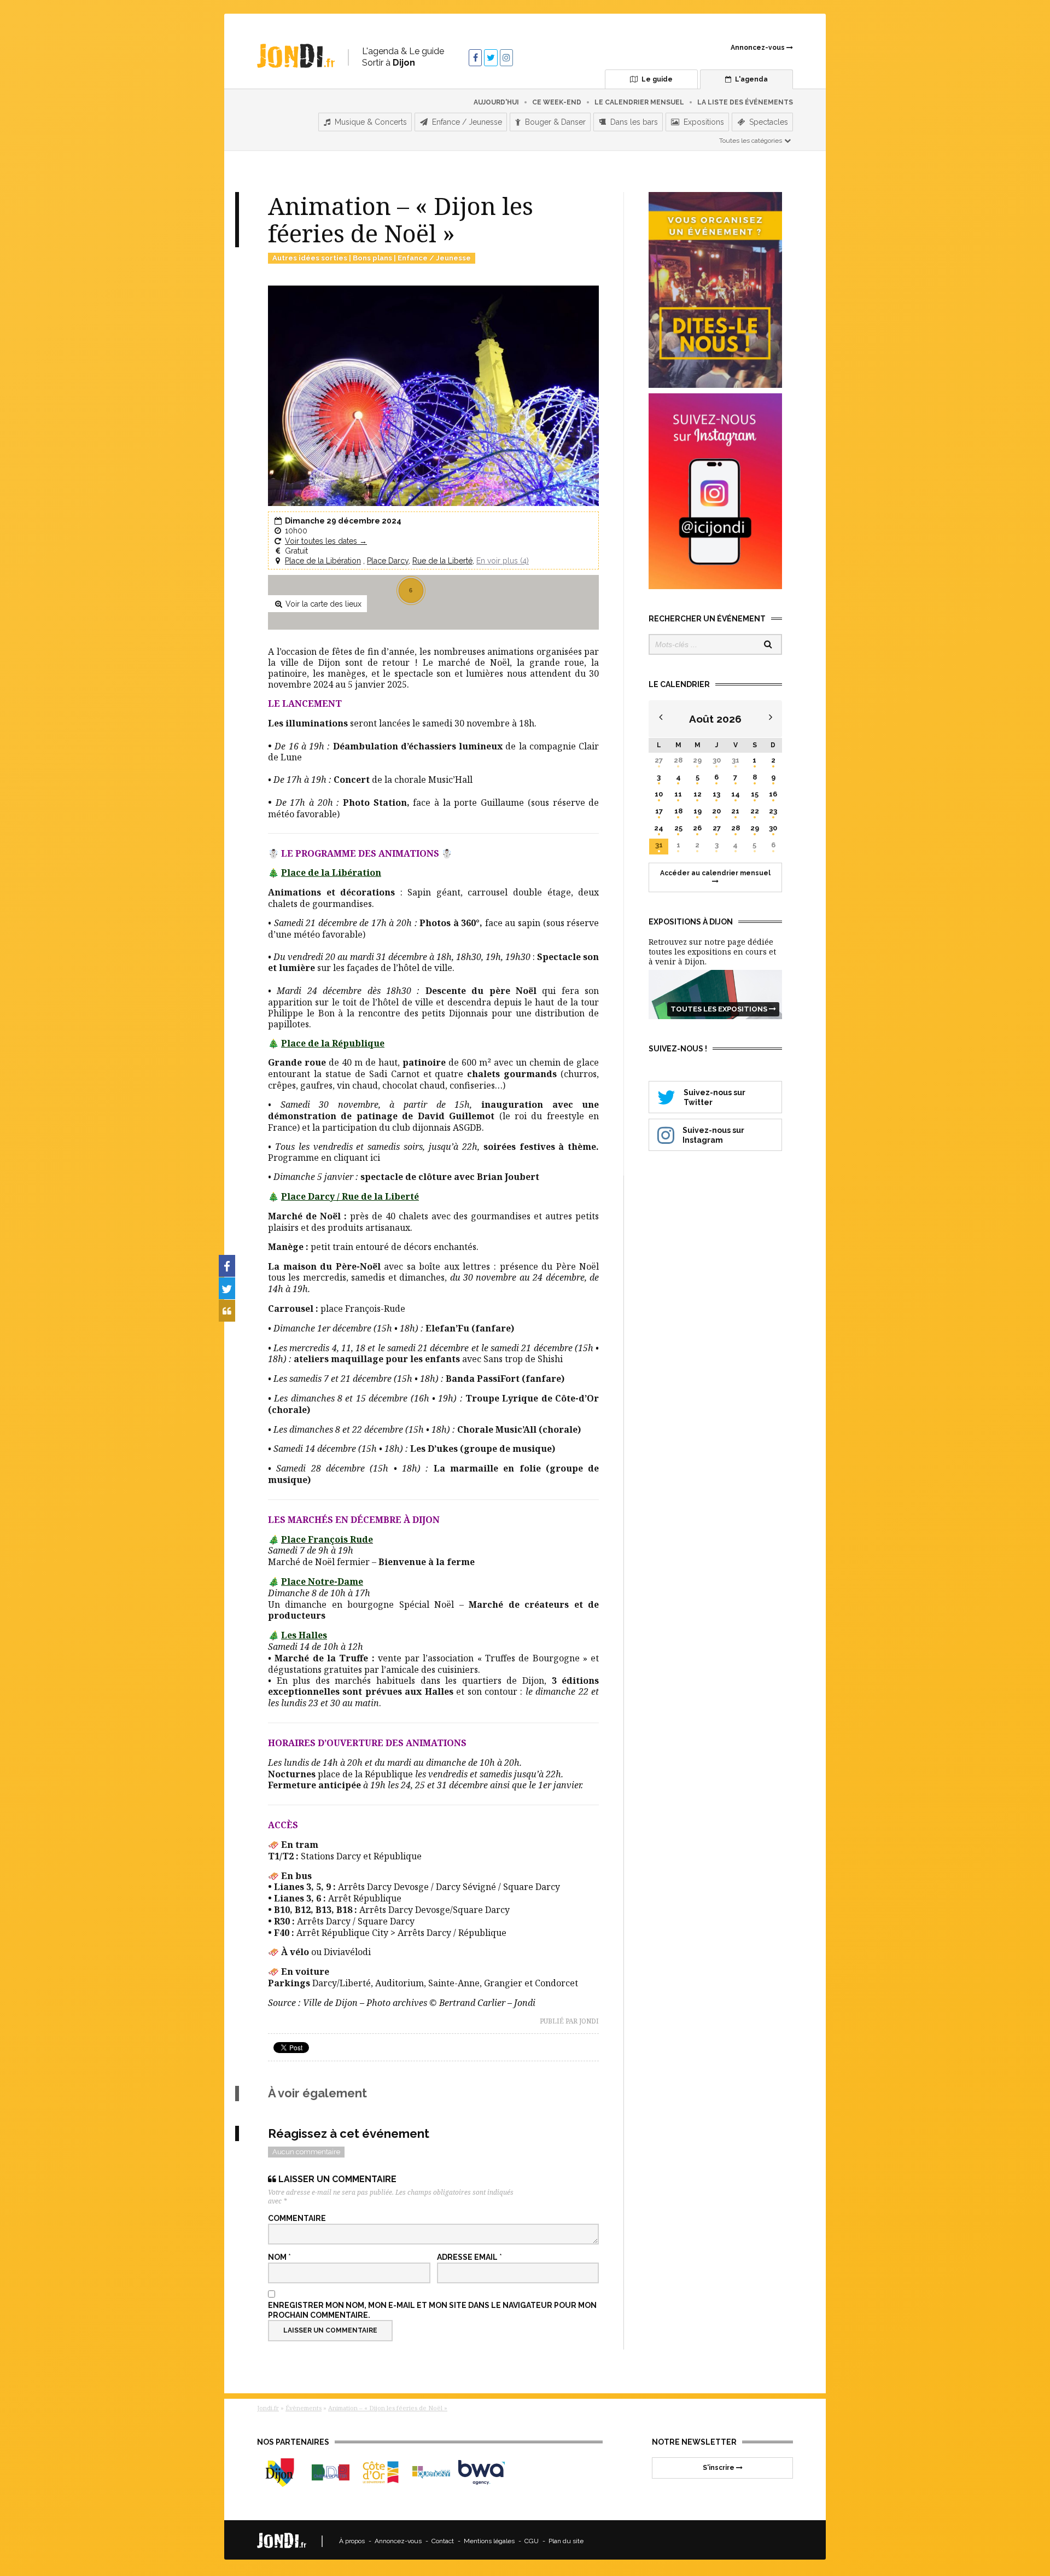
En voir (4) (503, 561)
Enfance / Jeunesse (466, 122)
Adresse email (469, 2257)
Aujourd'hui (496, 102)
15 (755, 794)
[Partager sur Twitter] (227, 1288)
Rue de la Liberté (442, 561)
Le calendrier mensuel (639, 102)
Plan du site (566, 2541)
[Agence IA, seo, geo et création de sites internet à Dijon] (482, 2472)
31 (736, 760)
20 (716, 811)
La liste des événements (745, 102)
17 (659, 811)
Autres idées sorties (310, 258)
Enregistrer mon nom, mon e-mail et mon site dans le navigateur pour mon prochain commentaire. (432, 2310)
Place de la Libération (323, 561)
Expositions (703, 122)
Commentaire (297, 2218)
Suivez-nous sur (714, 1097)
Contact (443, 2541)
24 (659, 828)
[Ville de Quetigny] (431, 2472)
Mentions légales (489, 2541)
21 (735, 811)
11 (678, 794)
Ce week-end (557, 102)
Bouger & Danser (554, 122)
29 (697, 760)
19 (698, 811)
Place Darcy (388, 561)
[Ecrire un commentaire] (227, 1311)
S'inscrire (719, 2468)
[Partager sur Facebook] (227, 1266)
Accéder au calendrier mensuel (715, 873)
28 (678, 760)
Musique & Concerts (370, 122)
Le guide (656, 79)
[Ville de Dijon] (280, 2472)
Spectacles (768, 122)
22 (755, 811)
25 (678, 828)
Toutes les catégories (751, 141)
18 (678, 811)
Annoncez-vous (759, 48)
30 (717, 760)
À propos (352, 2541)
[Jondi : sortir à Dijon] (296, 56)
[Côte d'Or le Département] (381, 2472)
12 (698, 794)
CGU (532, 2541)
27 (659, 760)
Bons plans (372, 258)
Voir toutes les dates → (326, 541)
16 (773, 794)
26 (697, 828)
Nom (279, 2257)
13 (716, 794)
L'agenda (751, 79)
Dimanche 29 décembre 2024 (343, 521)
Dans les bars (633, 122)
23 (773, 811)
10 (659, 794)
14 (736, 794)
